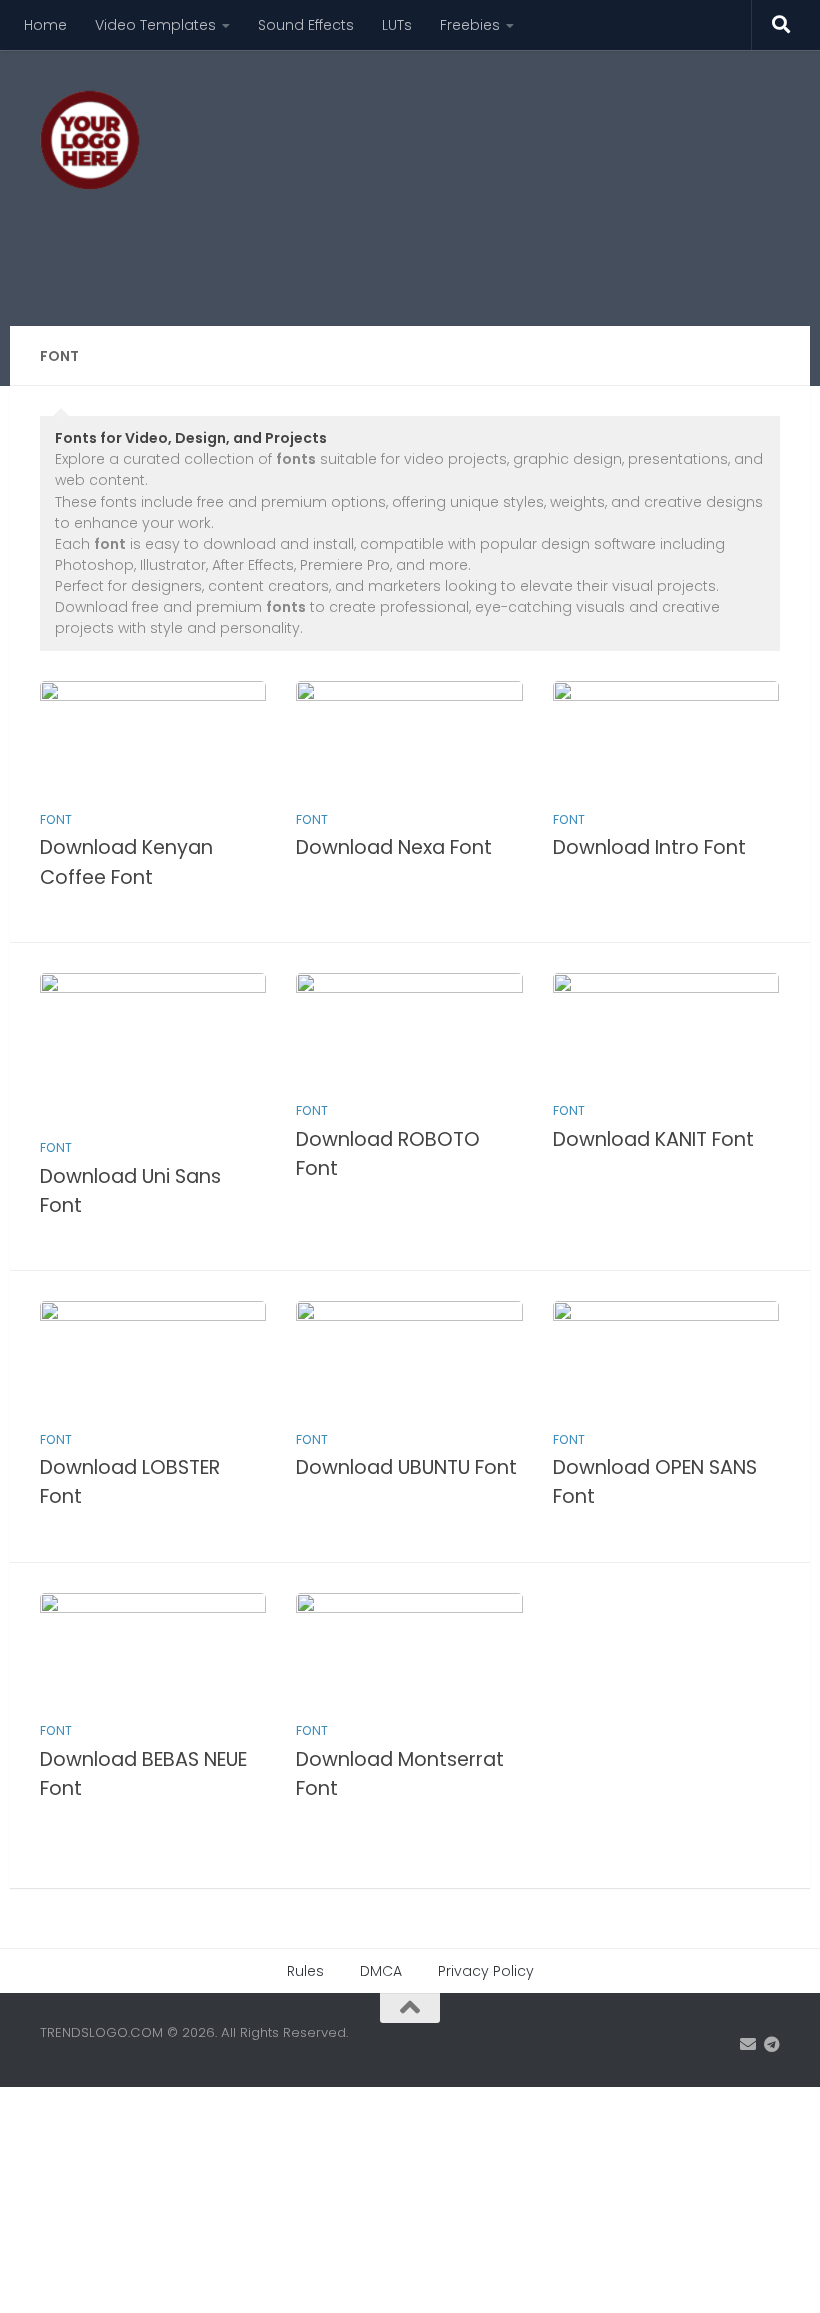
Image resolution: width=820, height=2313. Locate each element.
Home (45, 25)
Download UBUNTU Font (406, 1467)
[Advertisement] (416, 245)
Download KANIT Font (653, 1139)
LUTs (397, 25)
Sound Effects (306, 25)
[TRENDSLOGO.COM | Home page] (90, 140)
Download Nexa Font (394, 847)
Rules (305, 1971)
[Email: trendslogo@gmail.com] (748, 2044)
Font (56, 819)
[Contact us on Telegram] (772, 2044)
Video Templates (155, 25)
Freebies (470, 25)
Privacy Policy (486, 1971)
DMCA (381, 1971)
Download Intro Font (649, 847)
